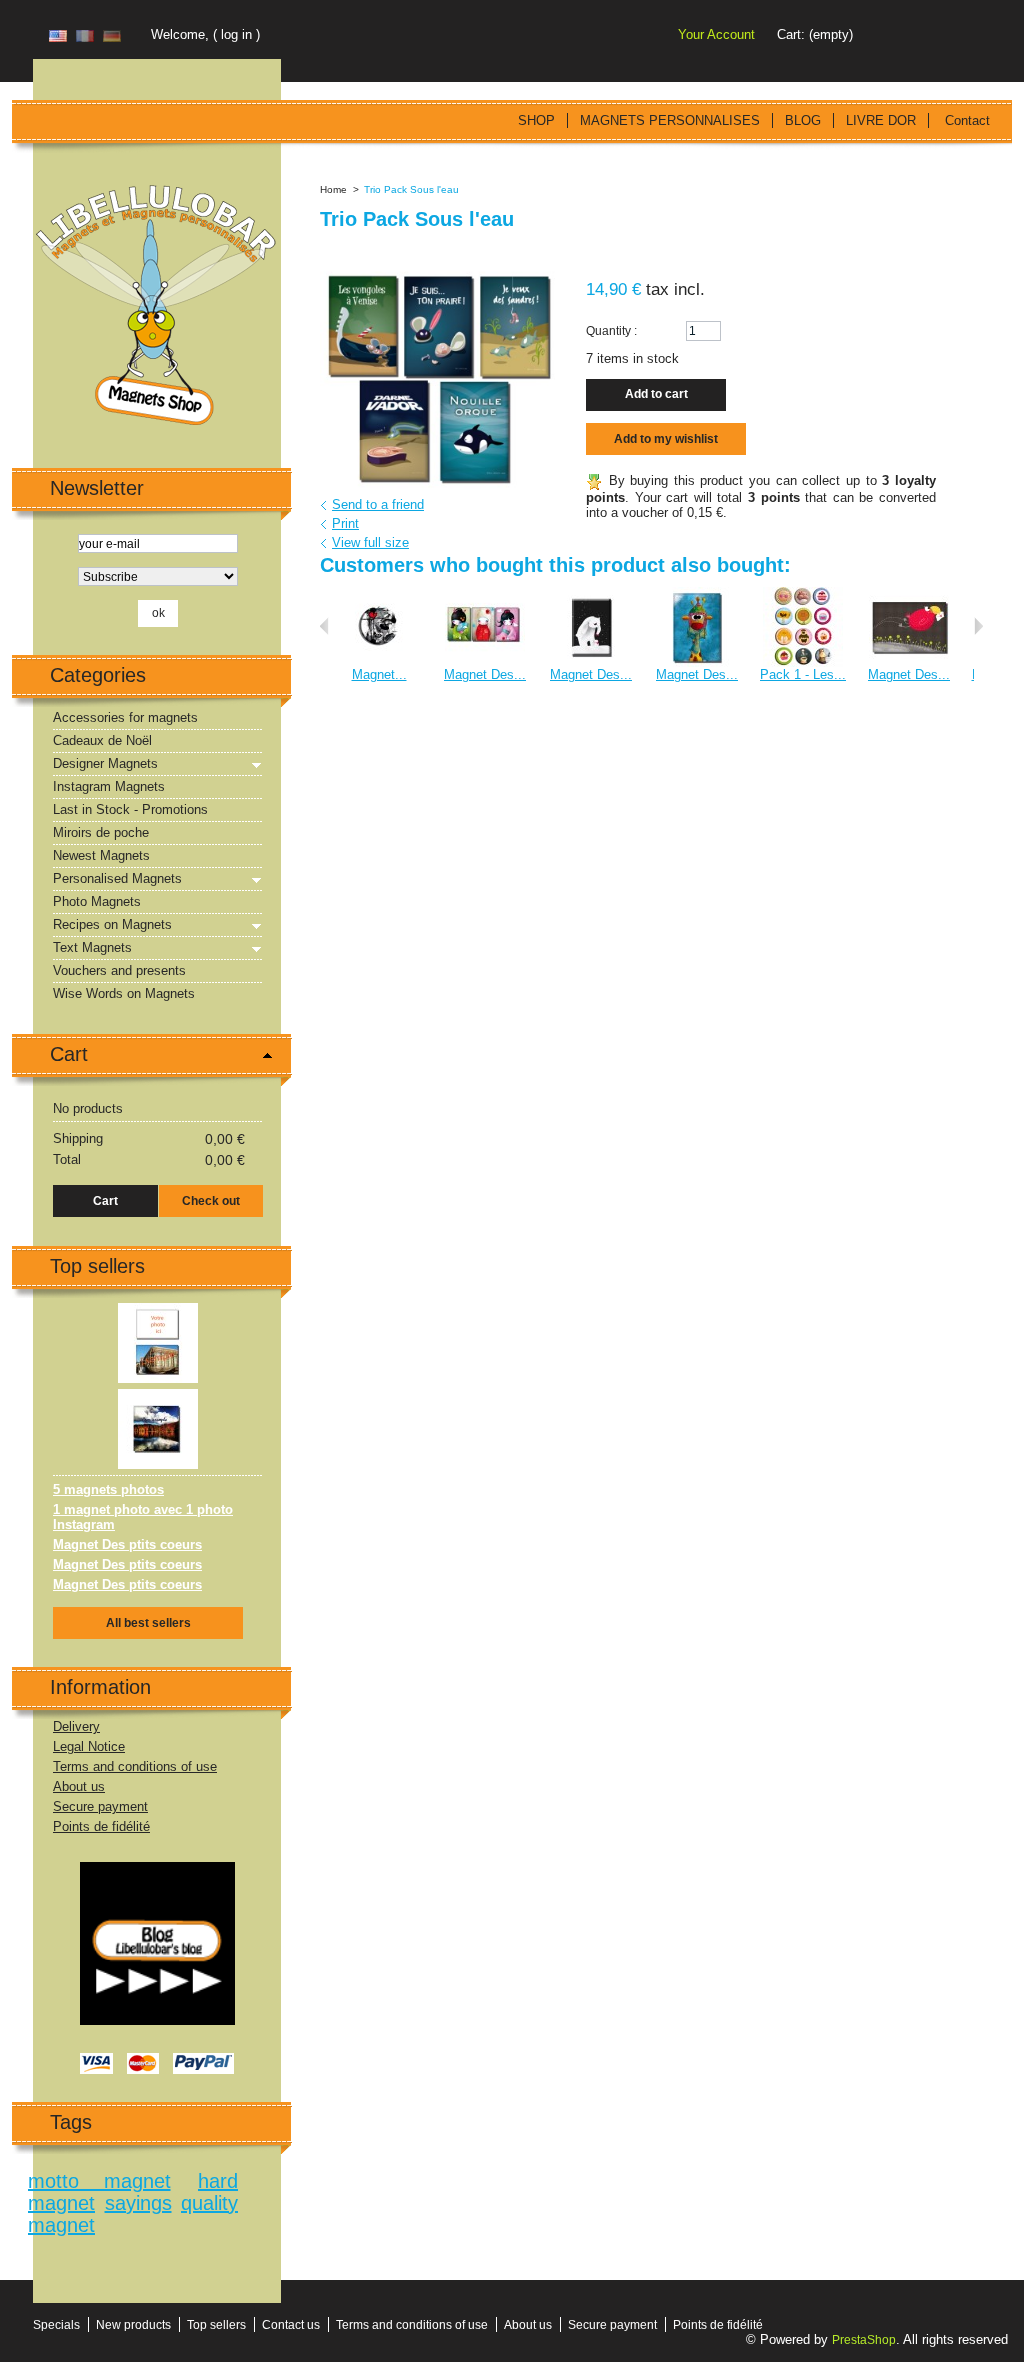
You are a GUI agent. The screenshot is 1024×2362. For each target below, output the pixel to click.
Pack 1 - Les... (803, 674)
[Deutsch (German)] (112, 37)
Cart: (791, 34)
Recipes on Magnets (112, 924)
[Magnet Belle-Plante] (379, 594)
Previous (324, 626)
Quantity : (611, 331)
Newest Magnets (101, 855)
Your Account (716, 34)
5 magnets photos (108, 1489)
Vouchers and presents (119, 970)
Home (333, 189)
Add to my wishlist (666, 439)
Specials (56, 2325)
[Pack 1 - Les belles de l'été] (803, 594)
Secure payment (100, 1806)
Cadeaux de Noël (102, 740)
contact (967, 120)
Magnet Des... (485, 674)
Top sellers (97, 1266)
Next (978, 626)
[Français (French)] (85, 37)
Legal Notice (89, 1746)
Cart (69, 1054)
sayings (138, 2203)
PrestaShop (864, 2340)
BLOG (803, 120)
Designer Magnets (105, 763)
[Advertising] (157, 1869)
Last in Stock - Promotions (130, 809)
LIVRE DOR (881, 120)
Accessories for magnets (125, 717)
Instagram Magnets (109, 786)
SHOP (536, 120)
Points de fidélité (101, 1826)
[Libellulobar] (157, 307)
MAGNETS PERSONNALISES (670, 120)
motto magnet (99, 2181)
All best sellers (148, 1623)
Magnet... (379, 674)
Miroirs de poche (101, 832)
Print (345, 523)
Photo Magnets (97, 901)
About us (79, 1786)
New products (133, 2325)
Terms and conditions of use (135, 1766)
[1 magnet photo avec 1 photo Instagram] (158, 1396)
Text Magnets (92, 947)
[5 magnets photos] (158, 1310)
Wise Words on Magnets (124, 993)
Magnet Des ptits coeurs (127, 1544)
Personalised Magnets (117, 878)
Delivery (76, 1726)
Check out (211, 1201)
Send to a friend (378, 504)
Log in (236, 34)
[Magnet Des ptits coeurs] (485, 594)
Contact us (291, 2325)
